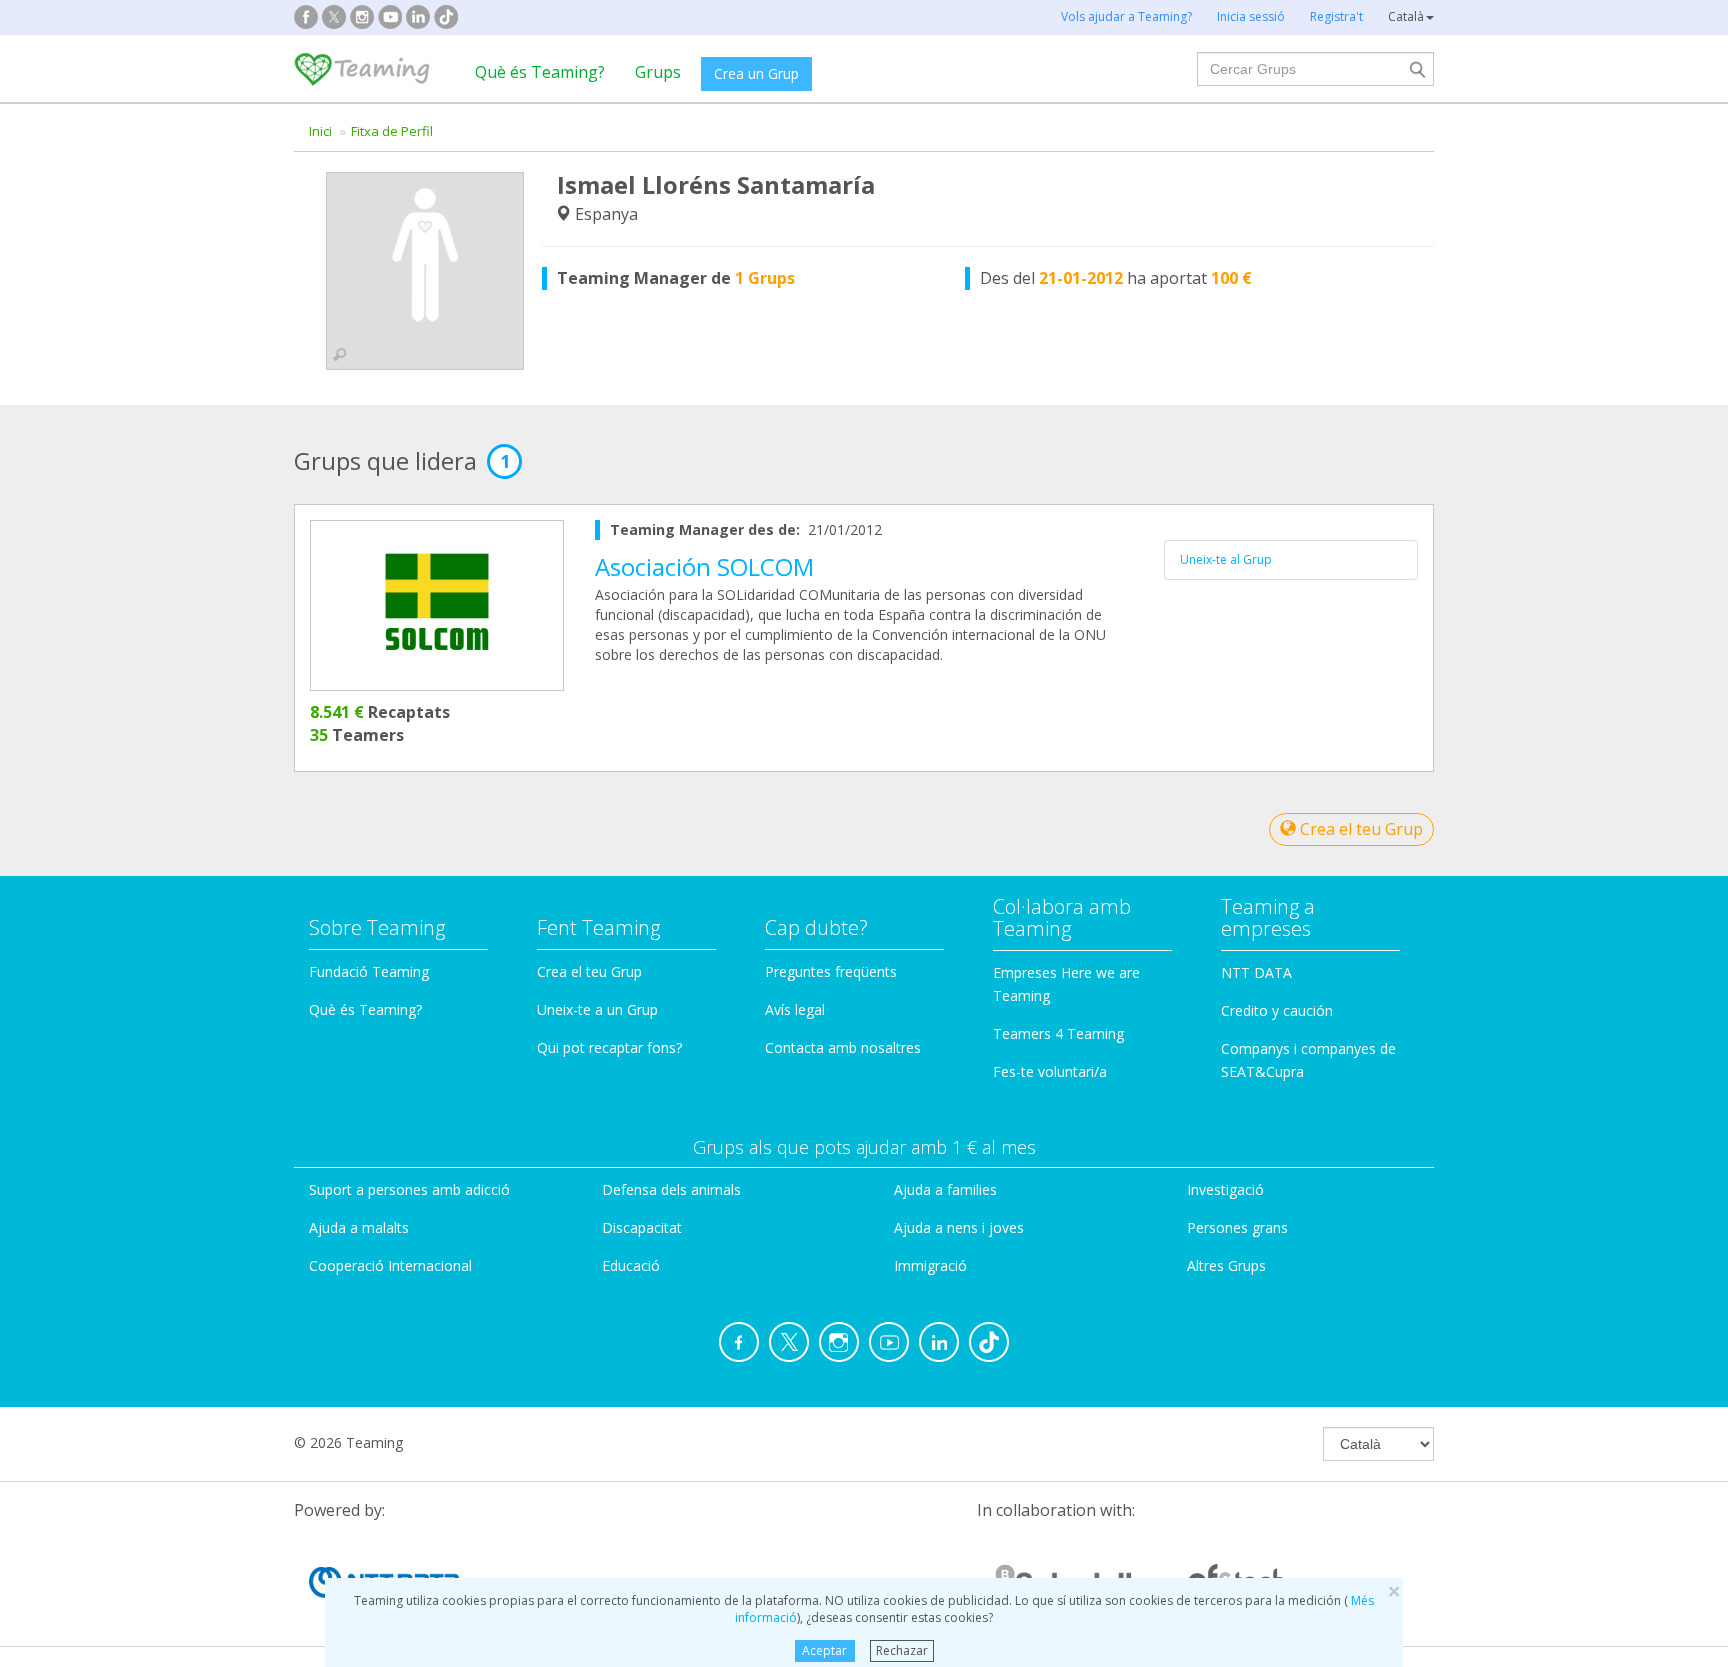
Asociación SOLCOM (704, 566)
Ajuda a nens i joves (959, 1227)
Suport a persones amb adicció (409, 1189)
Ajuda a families (945, 1189)
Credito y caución (1277, 1010)
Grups (658, 72)
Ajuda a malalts (359, 1227)
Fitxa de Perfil (392, 131)
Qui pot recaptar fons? (609, 1047)
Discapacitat (642, 1227)
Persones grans (1237, 1227)
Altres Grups (1226, 1265)
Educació (631, 1265)
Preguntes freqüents (831, 971)
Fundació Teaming (369, 971)
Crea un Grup (756, 73)
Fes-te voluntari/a (1050, 1071)
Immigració (930, 1265)
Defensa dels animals (671, 1189)
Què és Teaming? (540, 72)
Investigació (1225, 1189)
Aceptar (824, 1650)
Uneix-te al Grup (1226, 559)
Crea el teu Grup (1359, 829)
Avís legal (795, 1009)
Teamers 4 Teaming (1058, 1033)
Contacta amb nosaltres (843, 1047)
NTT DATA (1256, 972)
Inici (320, 131)
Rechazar (902, 1650)
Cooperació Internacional (390, 1265)
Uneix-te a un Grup (597, 1009)
